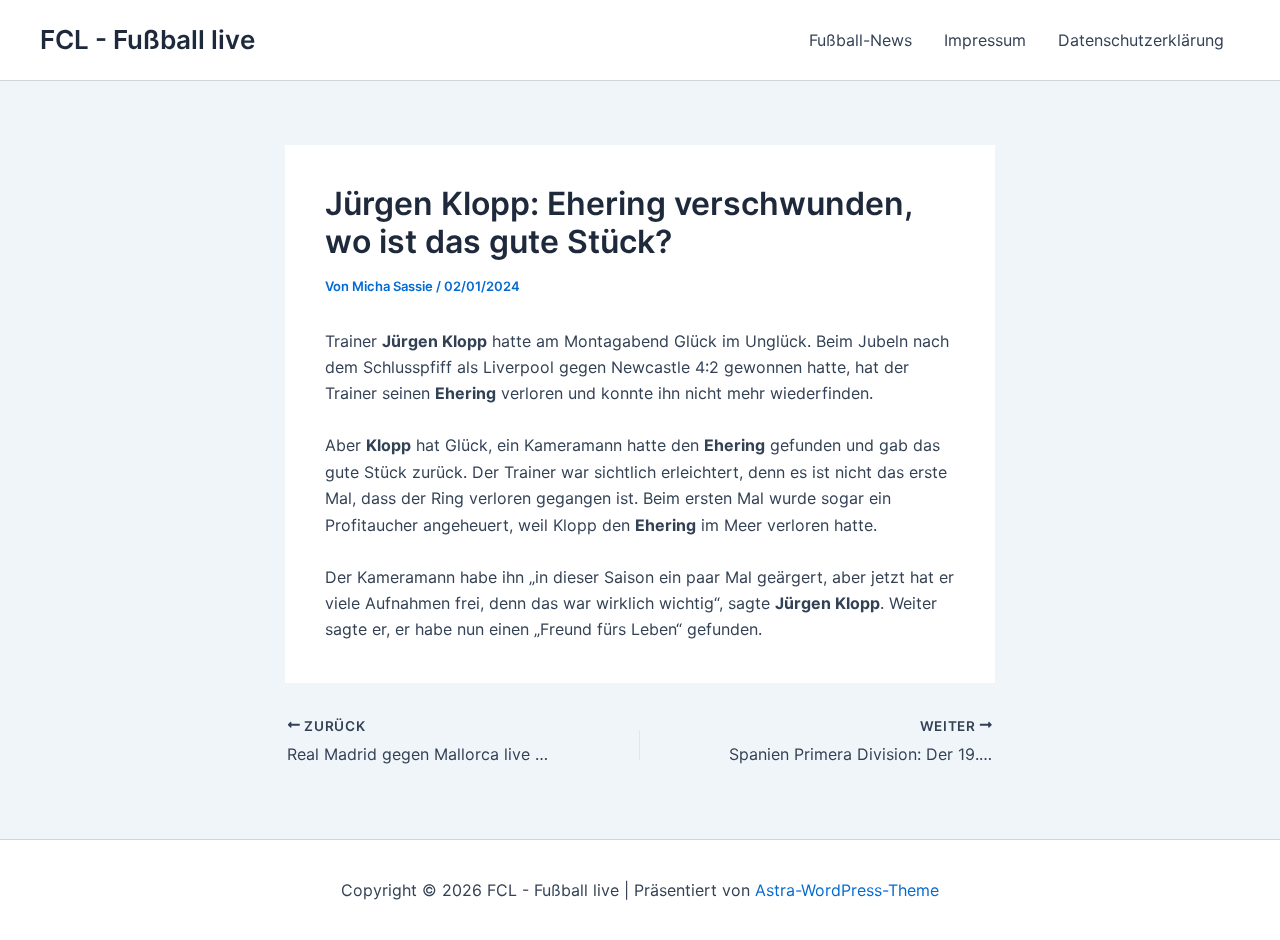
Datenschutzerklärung (1141, 40)
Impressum (985, 40)
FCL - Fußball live (147, 39)
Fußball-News (860, 40)
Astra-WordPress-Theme (847, 890)
